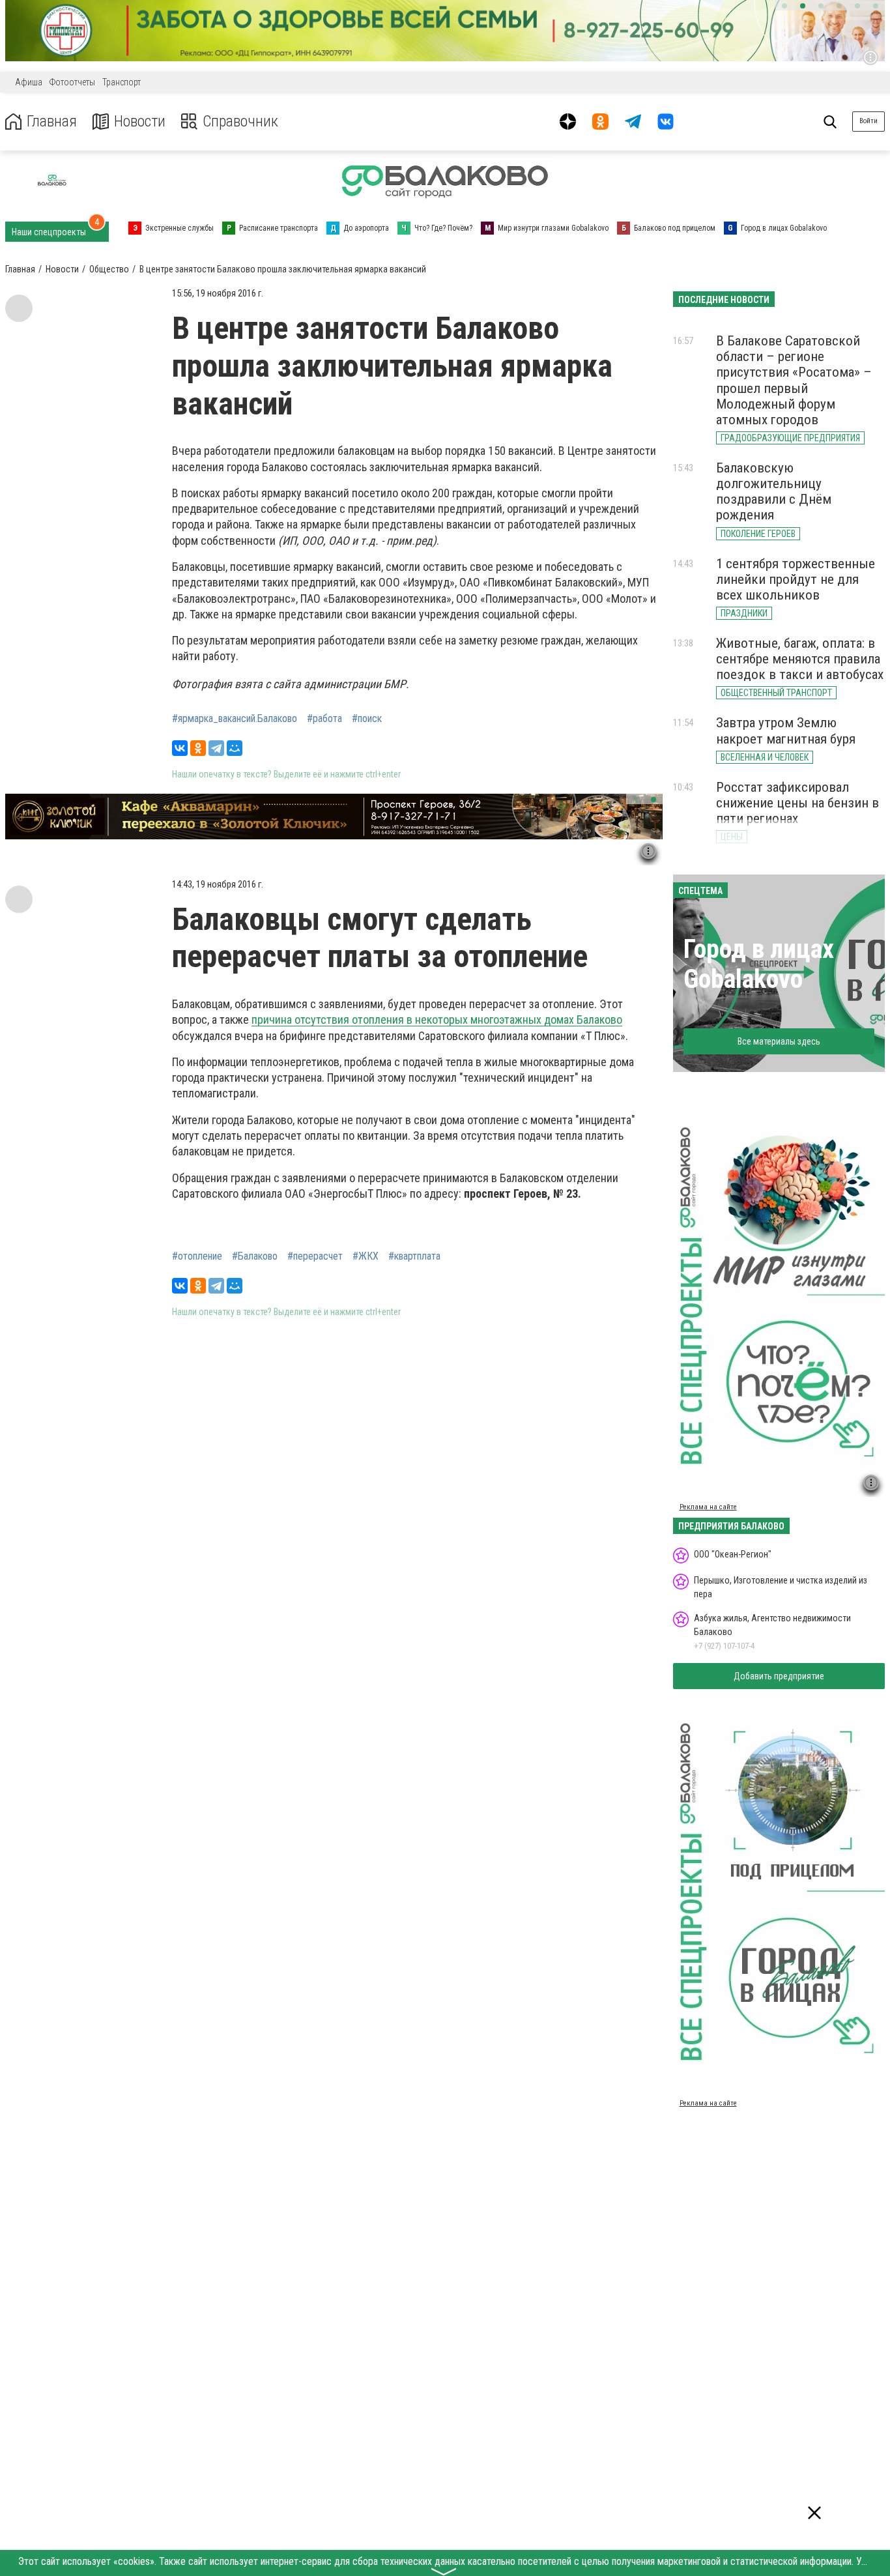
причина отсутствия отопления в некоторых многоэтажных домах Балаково (437, 1020)
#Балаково (255, 1256)
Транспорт (122, 82)
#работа (324, 719)
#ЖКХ (366, 1256)
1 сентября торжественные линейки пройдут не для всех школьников (796, 579)
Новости (140, 122)
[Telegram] (216, 748)
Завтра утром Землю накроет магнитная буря (786, 731)
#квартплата (414, 1256)
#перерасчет (315, 1256)
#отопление (197, 1256)
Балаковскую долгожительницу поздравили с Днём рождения (774, 491)
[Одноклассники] (198, 748)
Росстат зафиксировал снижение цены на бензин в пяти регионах (797, 803)
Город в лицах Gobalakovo (759, 964)
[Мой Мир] (235, 748)
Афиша (29, 82)
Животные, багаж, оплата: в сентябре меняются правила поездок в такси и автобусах (800, 659)
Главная (52, 122)
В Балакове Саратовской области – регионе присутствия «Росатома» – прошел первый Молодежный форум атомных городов (794, 380)
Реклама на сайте (708, 1507)
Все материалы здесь (779, 1041)
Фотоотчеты (72, 82)
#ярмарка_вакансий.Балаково (235, 719)
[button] (784, 6)
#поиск (367, 719)
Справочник (240, 122)
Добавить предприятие (779, 1676)
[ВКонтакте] (180, 748)
